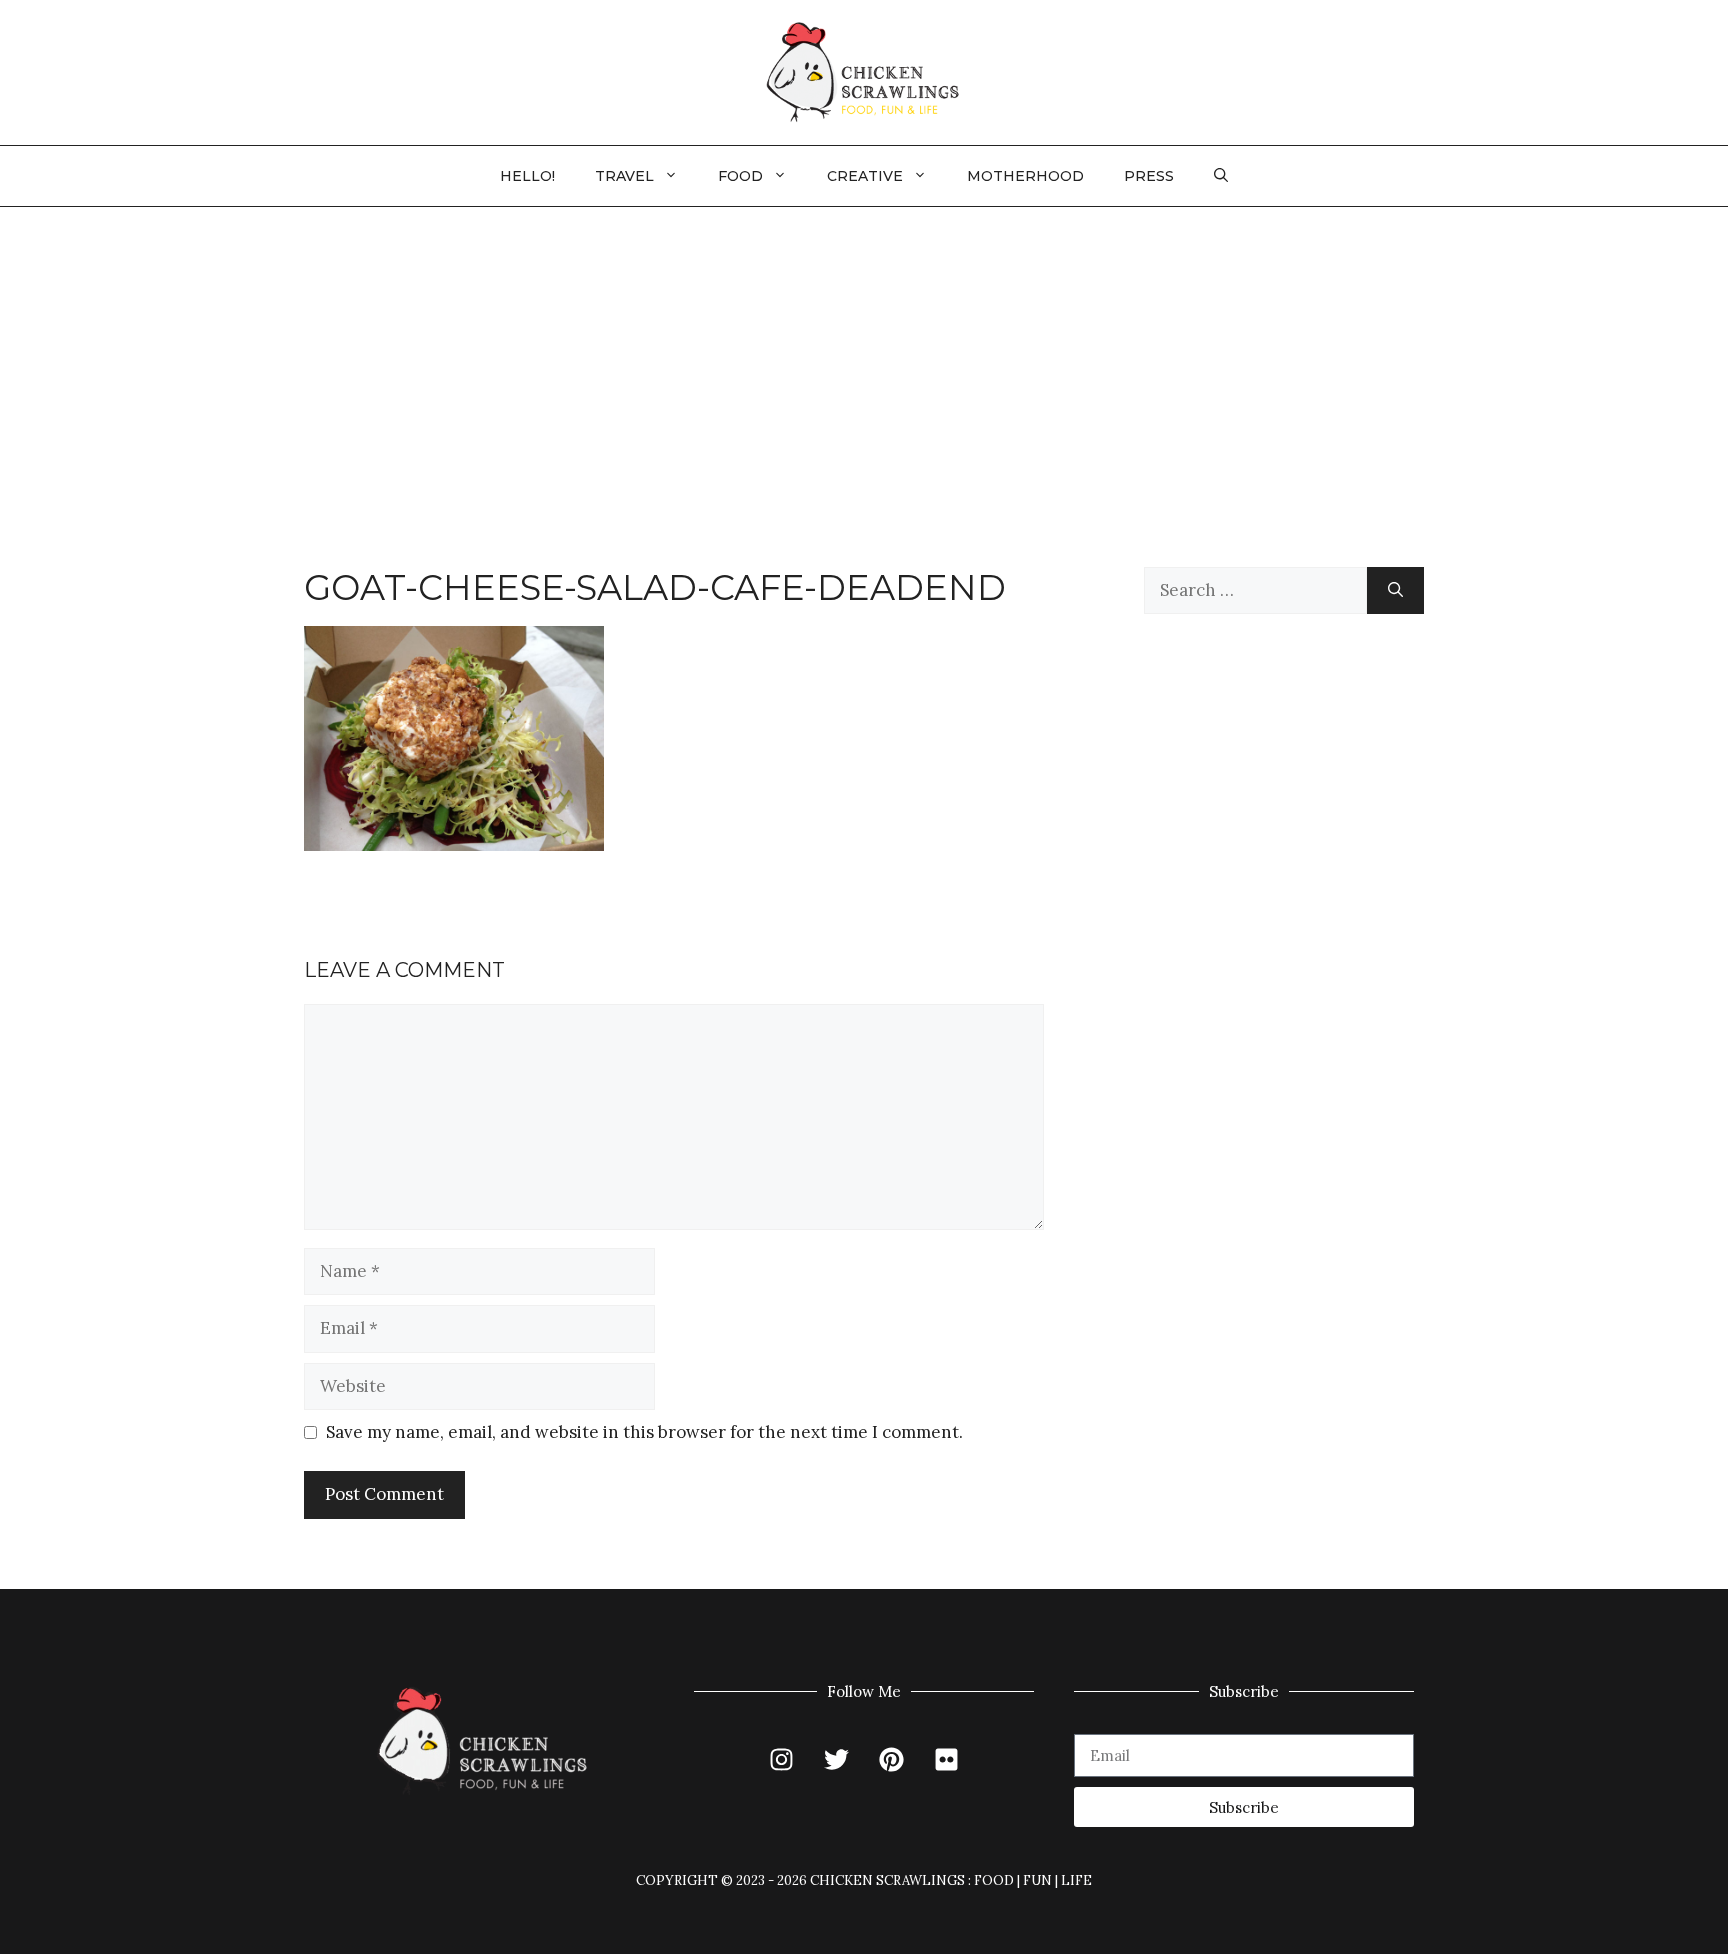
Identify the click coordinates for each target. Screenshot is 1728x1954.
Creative (865, 176)
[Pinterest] (892, 1759)
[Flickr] (947, 1759)
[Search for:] (1255, 591)
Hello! (527, 176)
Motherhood (1025, 176)
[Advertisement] (864, 357)
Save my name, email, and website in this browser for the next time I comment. (644, 1432)
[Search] (1395, 591)
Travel (624, 176)
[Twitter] (837, 1759)
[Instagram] (782, 1759)
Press (1149, 176)
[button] (1221, 176)
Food (740, 176)
